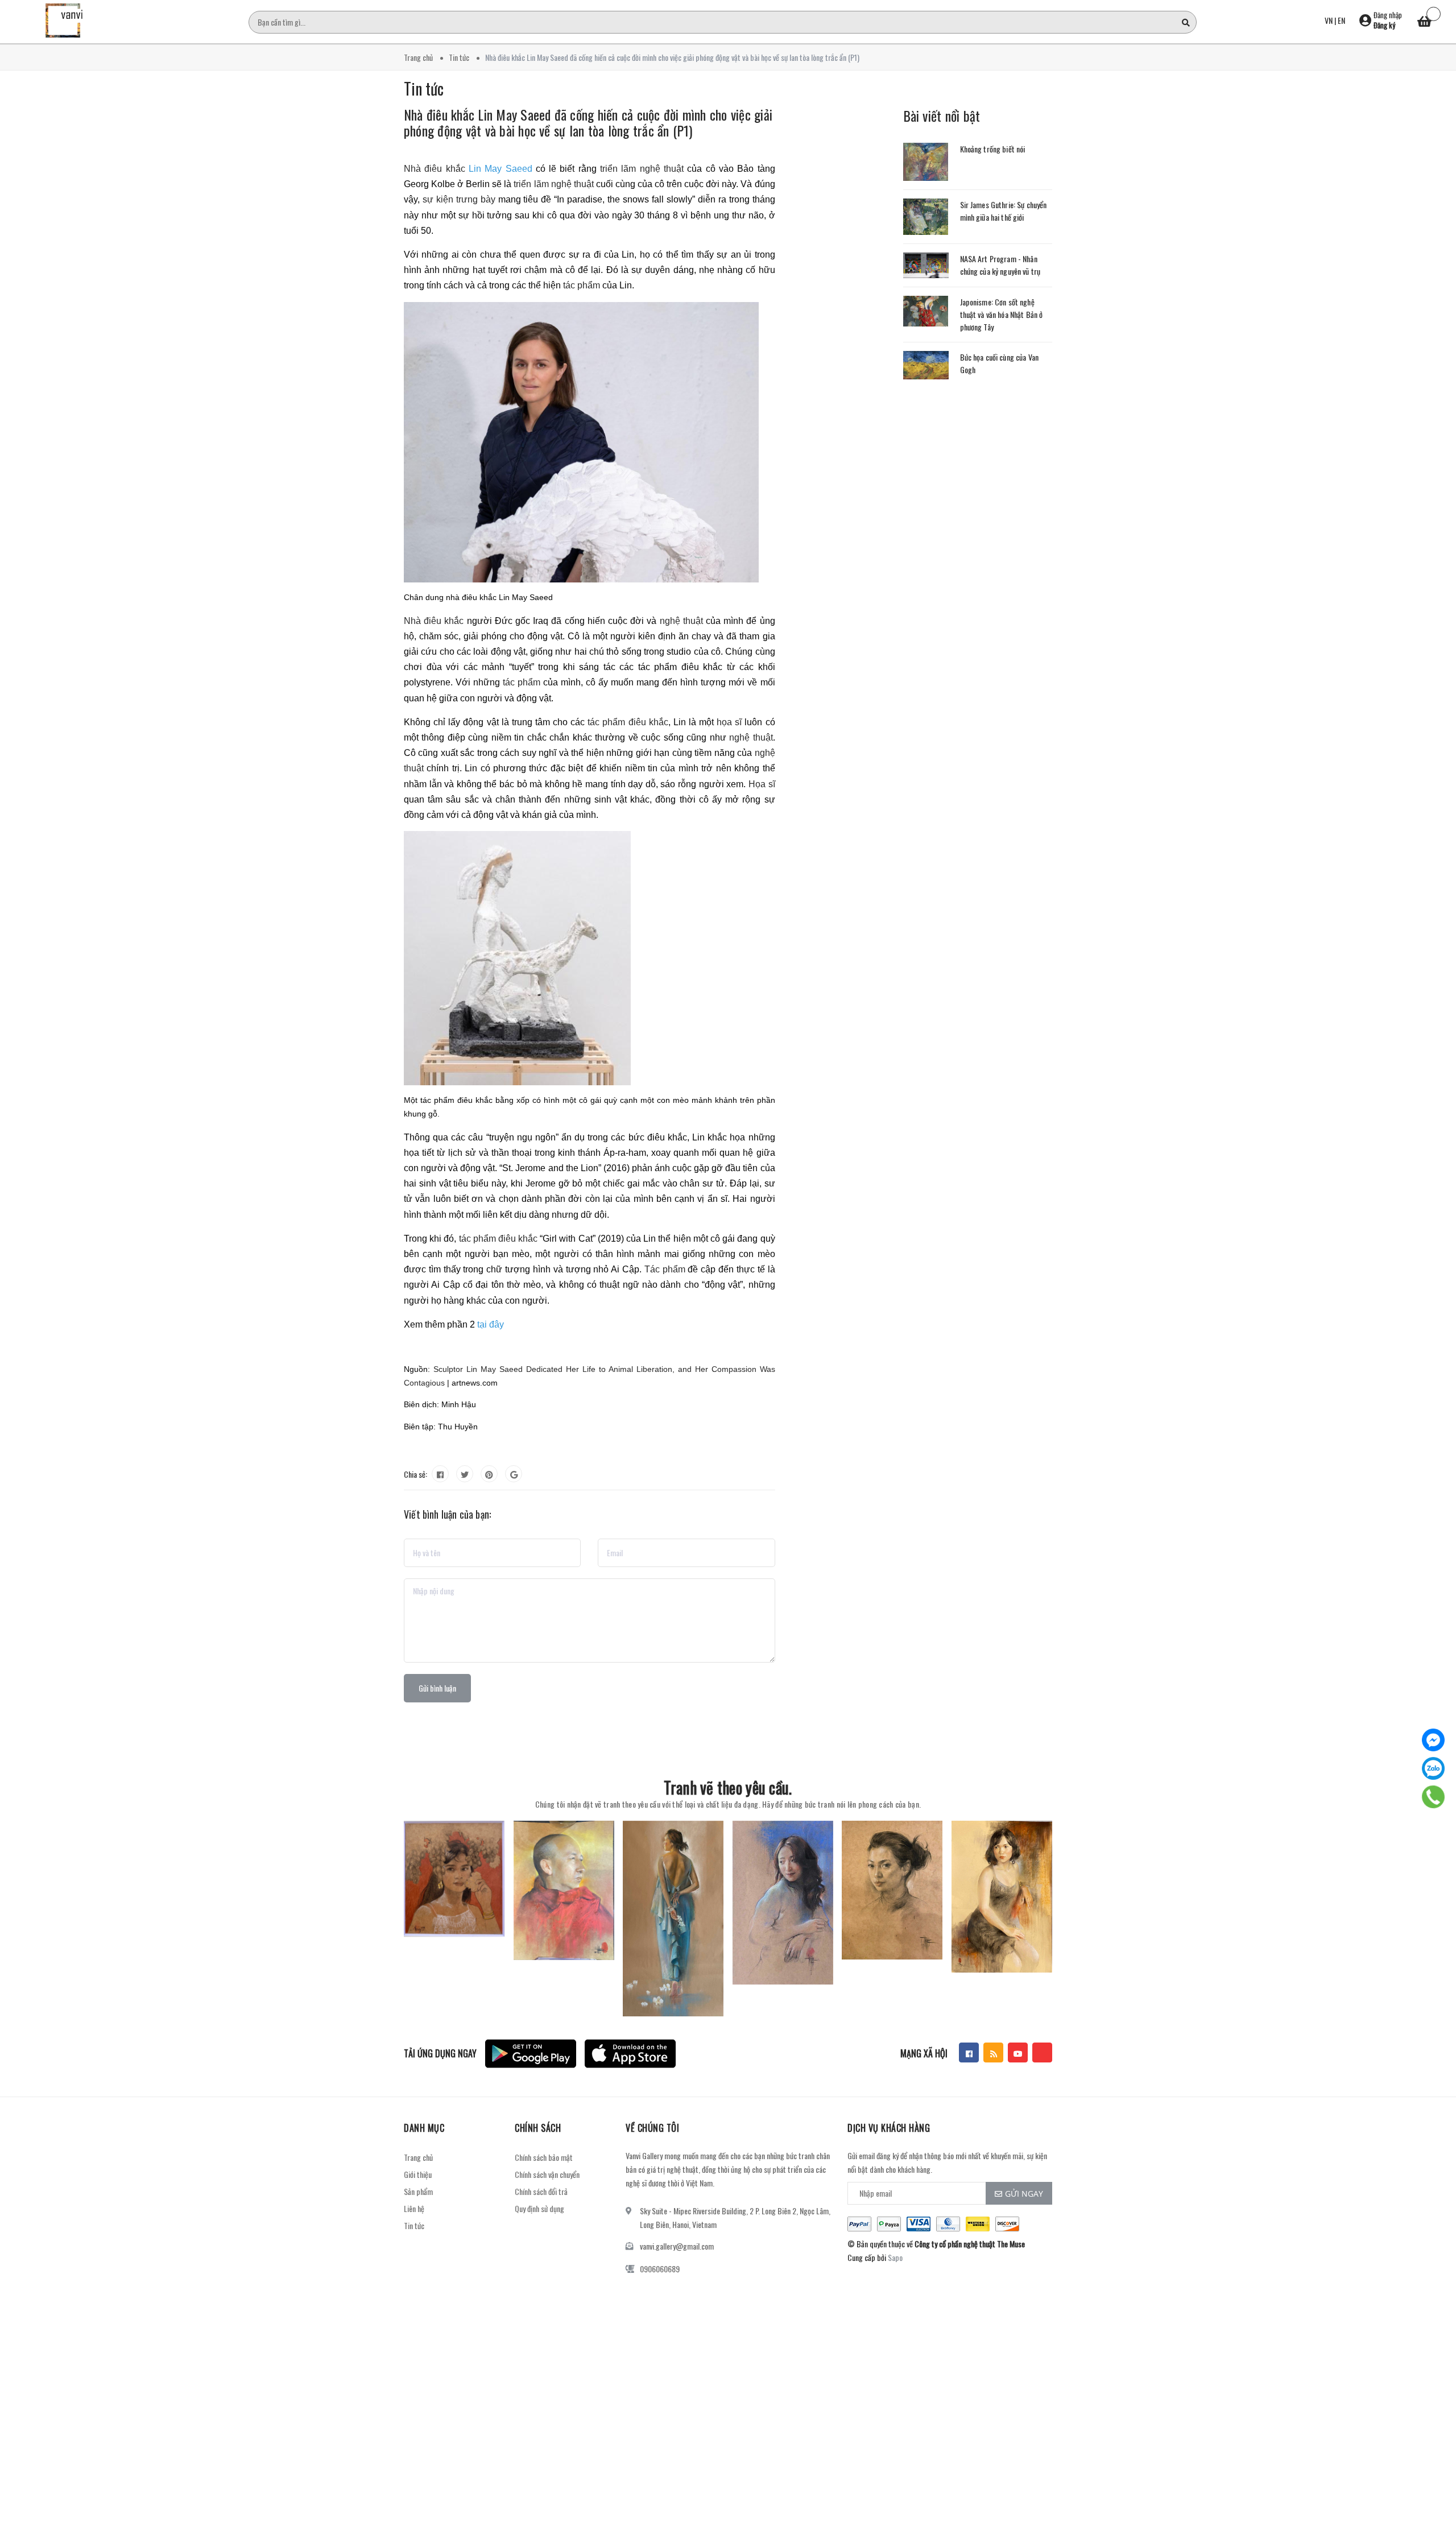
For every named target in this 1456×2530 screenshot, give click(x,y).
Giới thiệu (418, 2174)
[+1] (514, 1474)
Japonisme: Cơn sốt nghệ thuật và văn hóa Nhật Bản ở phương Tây (1002, 314)
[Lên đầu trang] (1433, 2470)
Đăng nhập (1388, 15)
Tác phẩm (665, 1269)
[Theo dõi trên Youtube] (1018, 2052)
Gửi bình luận (437, 1688)
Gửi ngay (1024, 2194)
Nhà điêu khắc (435, 169)
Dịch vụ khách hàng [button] (889, 2128)
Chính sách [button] (538, 2128)
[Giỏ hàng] (1425, 23)
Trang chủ (418, 2157)
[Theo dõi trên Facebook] (969, 2052)
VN (1329, 20)
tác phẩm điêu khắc (628, 722)
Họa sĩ (762, 784)
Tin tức (414, 2225)
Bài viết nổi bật (942, 115)
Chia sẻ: (415, 1474)
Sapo (895, 2257)
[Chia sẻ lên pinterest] (489, 1474)
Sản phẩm (418, 2191)
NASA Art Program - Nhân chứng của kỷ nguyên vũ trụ (1000, 265)
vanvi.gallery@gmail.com (677, 2246)
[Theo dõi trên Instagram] (1042, 2052)
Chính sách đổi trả (541, 2191)
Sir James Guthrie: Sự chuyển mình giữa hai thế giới (1004, 211)
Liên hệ (414, 2208)
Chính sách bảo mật (544, 2157)
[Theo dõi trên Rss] (993, 2052)
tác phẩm (582, 285)
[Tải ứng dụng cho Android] (531, 2054)
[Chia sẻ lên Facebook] (440, 1474)
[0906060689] (1433, 1797)
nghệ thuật (681, 621)
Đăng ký (1384, 25)
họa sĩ (731, 722)
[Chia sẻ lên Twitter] (465, 1474)
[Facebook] (1433, 1740)
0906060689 (660, 2269)
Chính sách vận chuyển (547, 2174)
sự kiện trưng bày (459, 199)
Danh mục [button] (424, 2128)
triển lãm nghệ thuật (642, 169)
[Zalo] (1433, 1768)
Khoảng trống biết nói (993, 149)
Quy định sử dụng (539, 2208)
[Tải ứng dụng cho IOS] (630, 2054)
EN (1341, 20)
